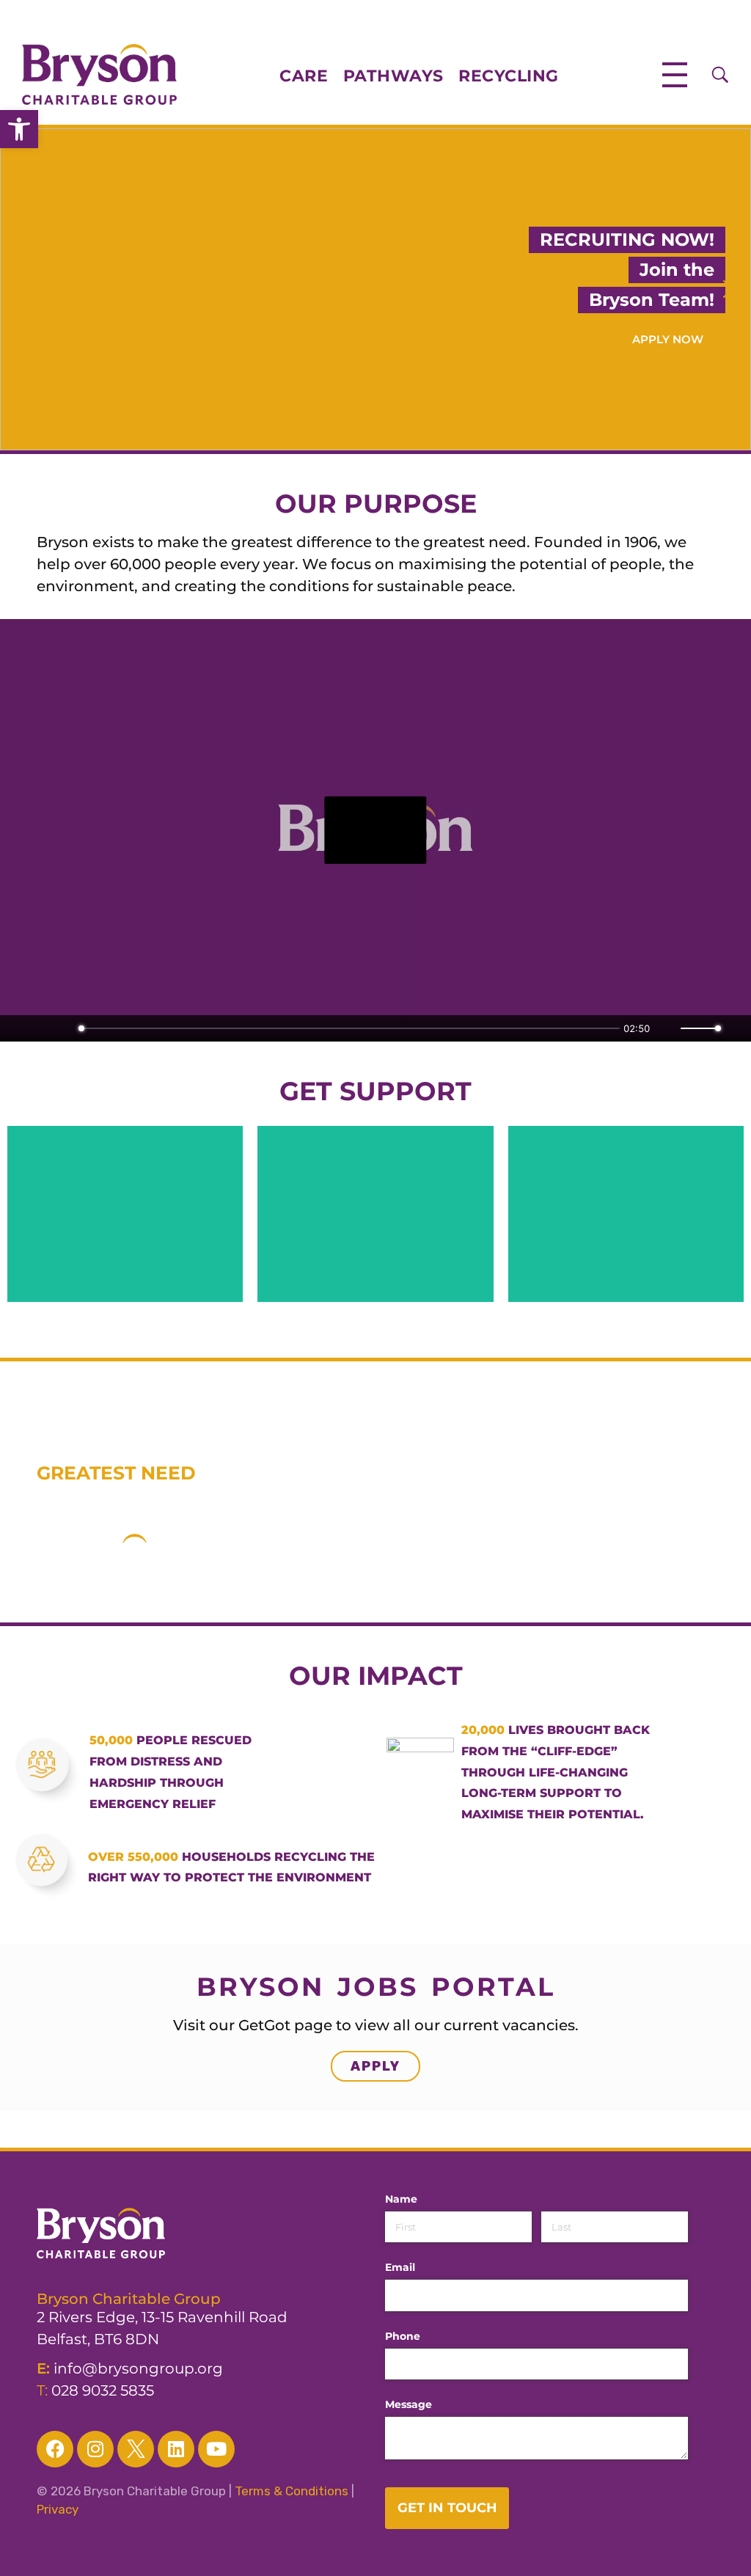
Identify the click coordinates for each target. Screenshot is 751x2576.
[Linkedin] (176, 2449)
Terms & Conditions (292, 2491)
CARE (311, 76)
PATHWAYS (393, 76)
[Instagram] (95, 2449)
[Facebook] (55, 2449)
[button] (19, 129)
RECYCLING (509, 76)
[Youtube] (216, 2449)
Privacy (58, 2509)
